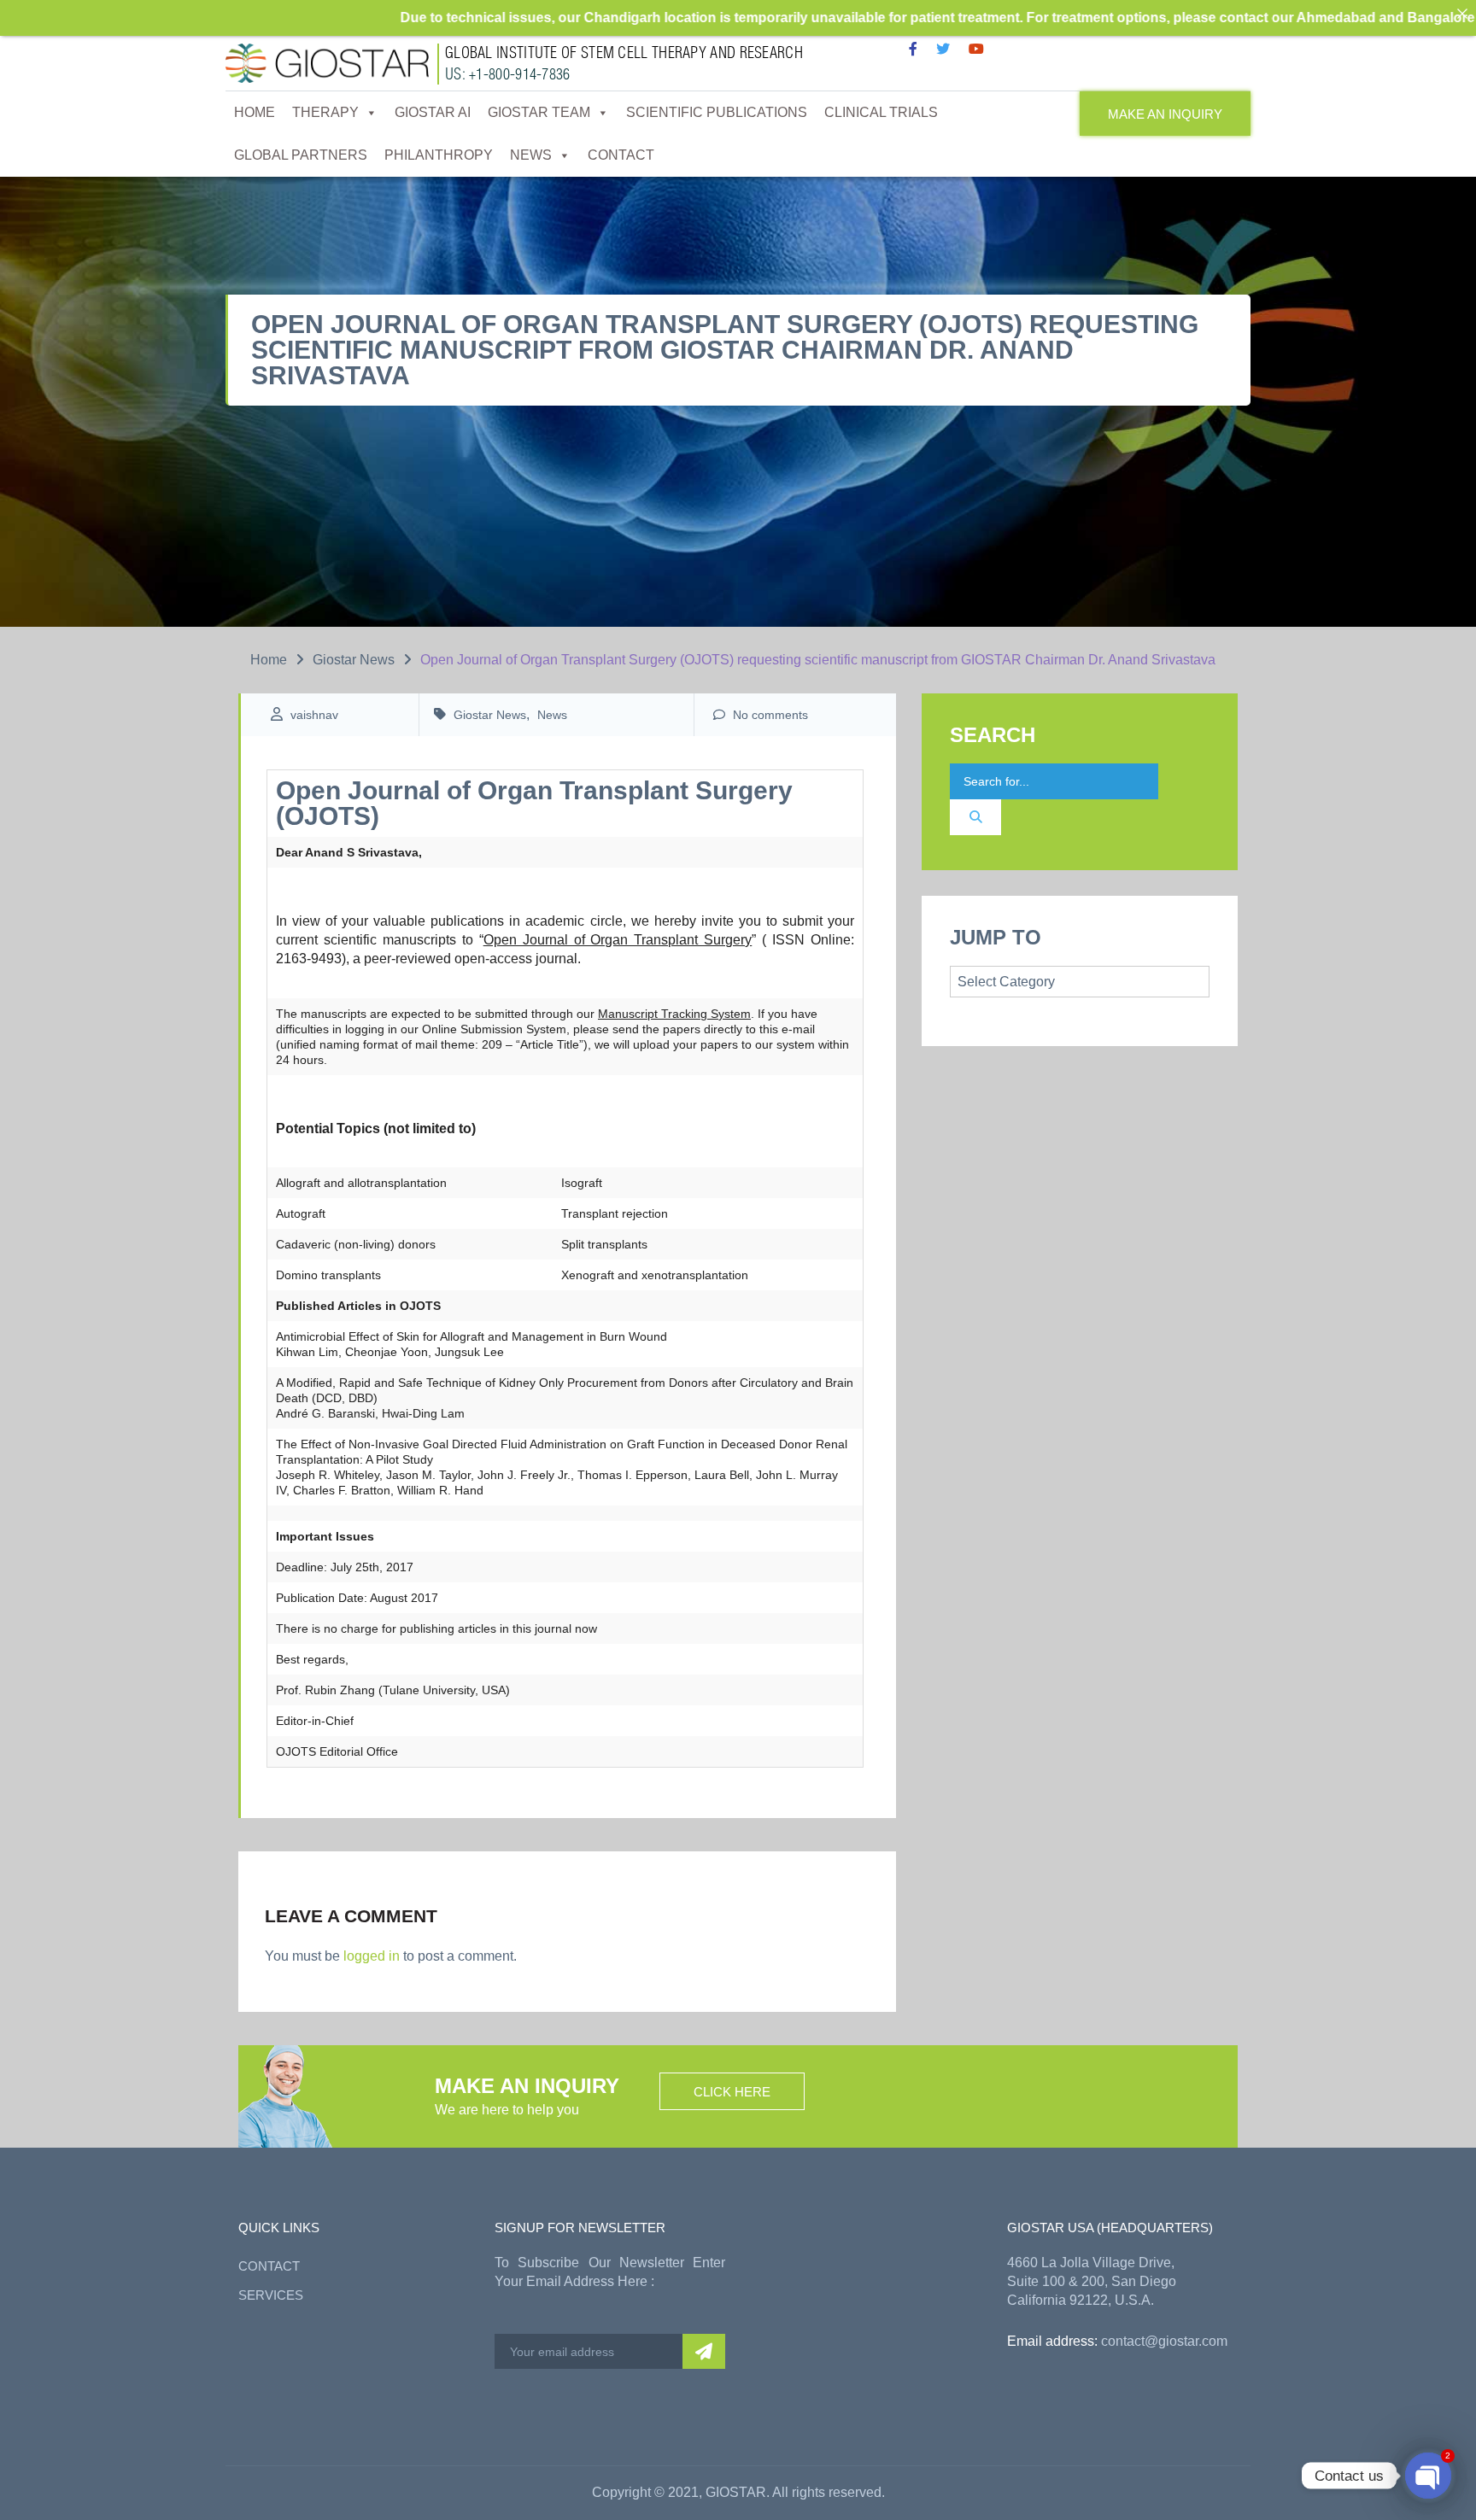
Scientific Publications (717, 112)
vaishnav (314, 715)
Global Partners (301, 155)
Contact (621, 155)
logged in (372, 1956)
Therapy (325, 112)
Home (255, 112)
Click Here (732, 2092)
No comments (769, 715)
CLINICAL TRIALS (881, 112)
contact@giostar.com (1164, 2341)
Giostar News (354, 660)
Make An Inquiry (1165, 114)
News (531, 155)
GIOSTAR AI (433, 112)
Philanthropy (439, 155)
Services (271, 2295)
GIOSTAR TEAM (539, 112)
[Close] (1462, 14)
